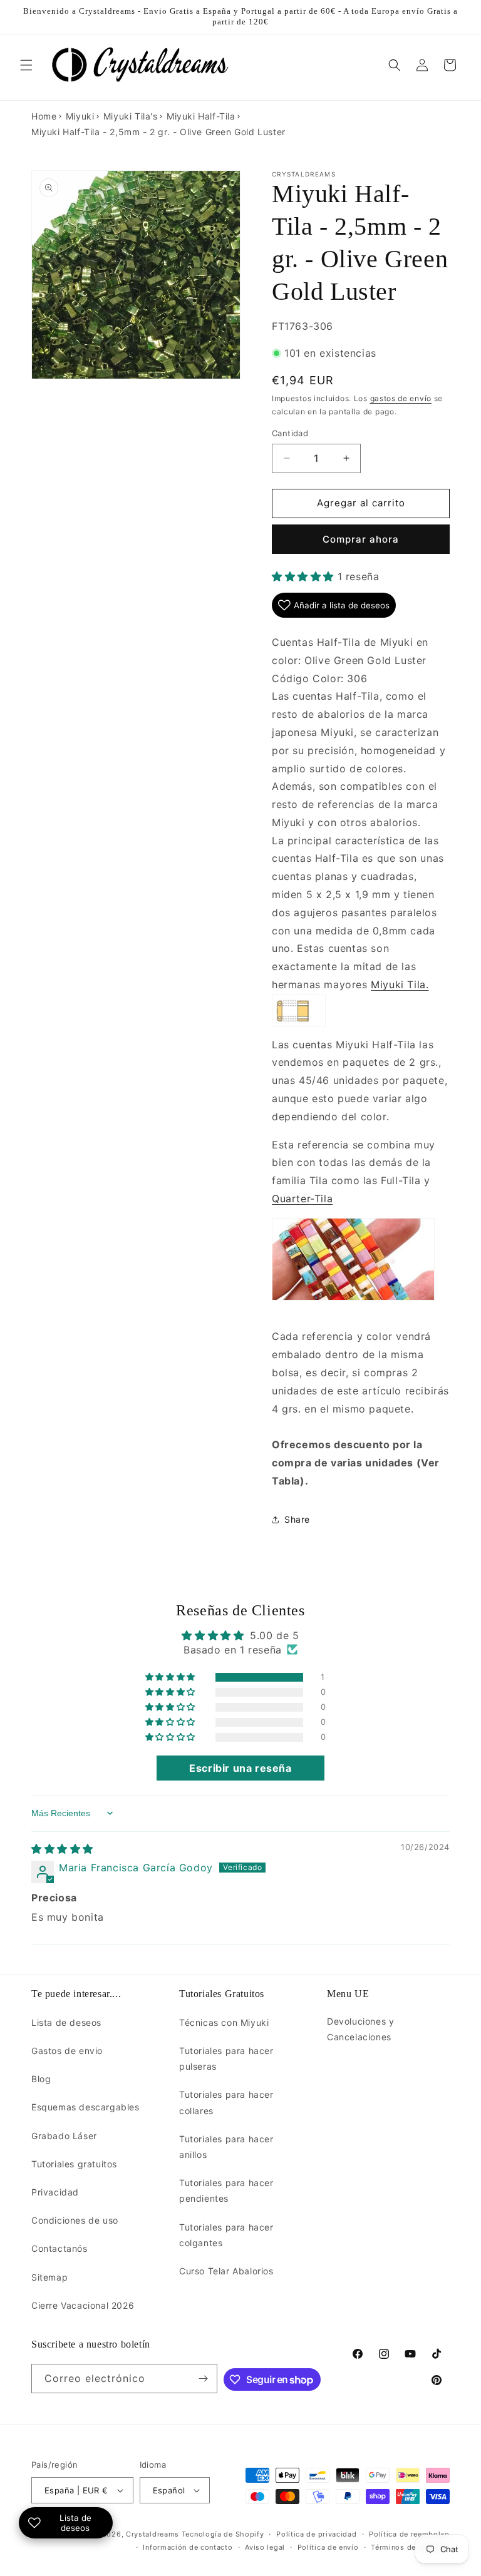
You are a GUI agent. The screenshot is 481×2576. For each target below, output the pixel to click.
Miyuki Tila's (131, 116)
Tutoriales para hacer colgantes (226, 2235)
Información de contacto (188, 2547)
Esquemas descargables (85, 2107)
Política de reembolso (409, 2534)
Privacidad (55, 2192)
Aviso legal (265, 2547)
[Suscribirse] (203, 2379)
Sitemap (49, 2277)
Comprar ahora (361, 539)
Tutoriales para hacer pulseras (226, 2058)
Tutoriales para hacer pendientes (226, 2190)
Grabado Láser (64, 2136)
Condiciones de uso (75, 2220)
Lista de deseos (66, 2022)
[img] (62, 1849)
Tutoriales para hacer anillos (226, 2147)
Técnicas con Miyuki (224, 2022)
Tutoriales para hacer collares (226, 2102)
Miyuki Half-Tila (201, 116)
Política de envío (328, 2547)
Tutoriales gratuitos (74, 2164)
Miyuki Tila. (400, 984)
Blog (41, 2079)
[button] (26, 65)
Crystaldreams (153, 2534)
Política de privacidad (316, 2534)
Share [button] (297, 1519)
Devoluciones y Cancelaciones (360, 2029)
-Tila (302, 1199)
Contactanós (59, 2248)
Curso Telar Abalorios (226, 2271)
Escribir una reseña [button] (240, 1768)
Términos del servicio (410, 2547)
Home (44, 116)
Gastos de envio (67, 2051)
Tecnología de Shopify (223, 2534)
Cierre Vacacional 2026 (83, 2305)
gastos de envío (401, 398)
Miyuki (80, 116)
